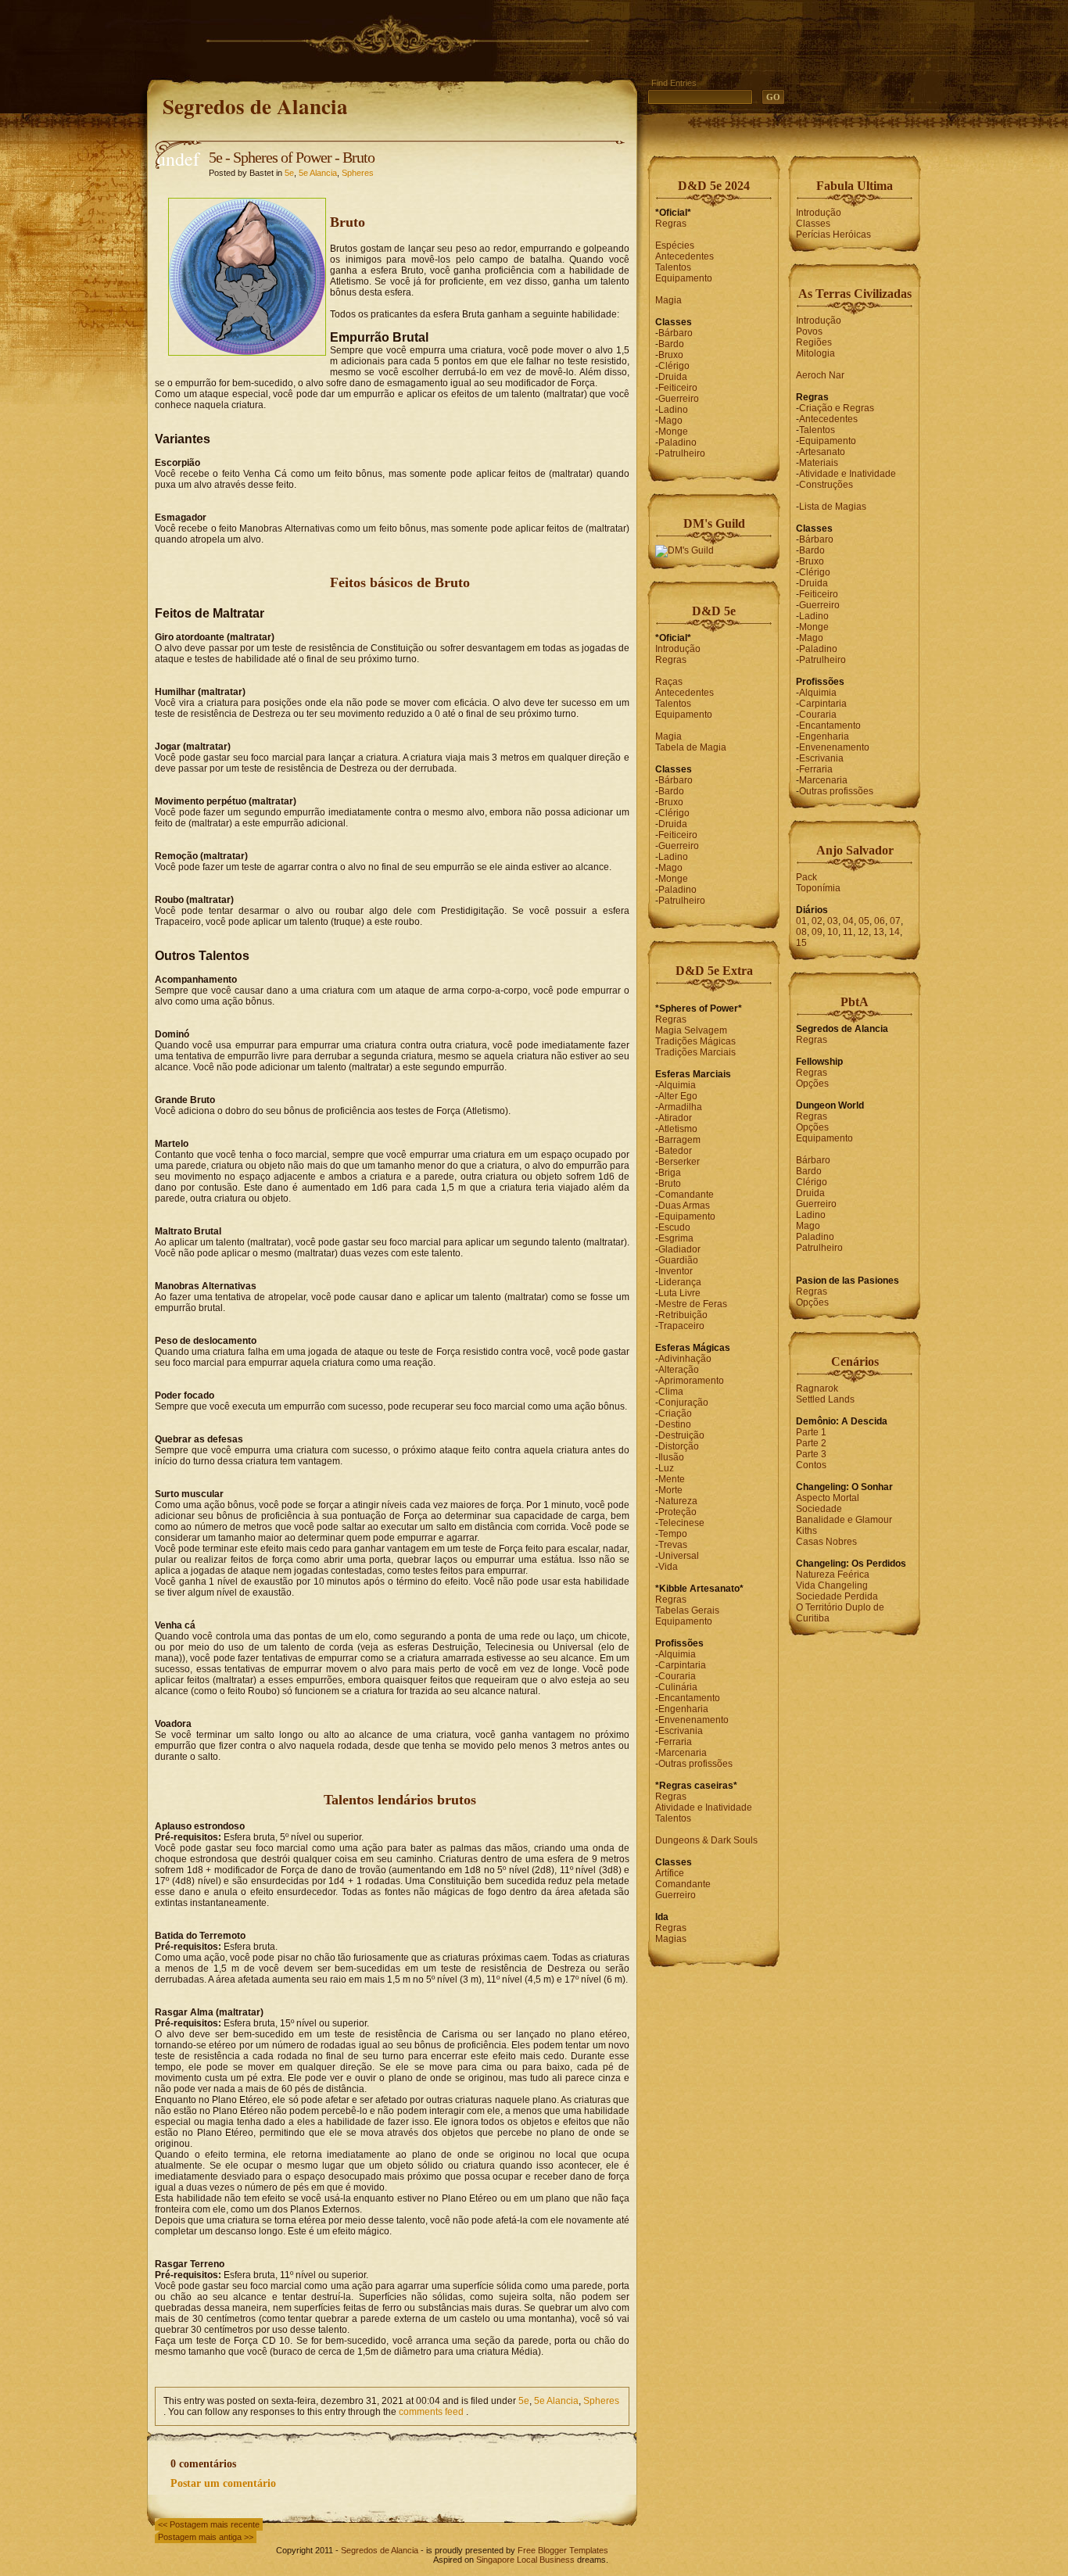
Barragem (679, 1140)
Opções (812, 1084)
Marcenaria (683, 1753)
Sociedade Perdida (837, 1596)
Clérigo (674, 366)
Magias (671, 1939)
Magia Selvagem (691, 1030)
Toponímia (818, 888)
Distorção (679, 1446)
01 (801, 921)
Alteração (679, 1370)
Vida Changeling (832, 1585)
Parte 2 (811, 1443)
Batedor (675, 1151)
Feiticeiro (678, 388)
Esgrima (676, 1238)
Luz (666, 1468)
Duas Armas (684, 1206)
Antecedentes (685, 256)
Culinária (678, 1687)
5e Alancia (318, 173)
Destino (675, 1424)
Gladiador (679, 1249)
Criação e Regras (837, 408)
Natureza (678, 1501)
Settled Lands (825, 1399)
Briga (670, 1173)
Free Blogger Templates (563, 2550)
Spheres (358, 173)
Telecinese (681, 1523)
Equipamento (684, 278)
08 (801, 932)
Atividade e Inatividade (704, 1807)
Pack (806, 877)
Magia (668, 300)
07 (895, 921)
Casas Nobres (826, 1542)
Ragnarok (817, 1388)
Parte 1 (811, 1432)
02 (817, 921)
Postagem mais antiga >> (206, 2537)
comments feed (431, 2412)
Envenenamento (693, 1720)
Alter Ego (678, 1096)
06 (880, 921)
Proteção (677, 1512)
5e (289, 173)
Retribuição (683, 1315)
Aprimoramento (691, 1381)
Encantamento (689, 1698)
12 (863, 932)
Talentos (673, 267)
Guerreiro (679, 399)
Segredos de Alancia (255, 106)
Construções (826, 485)
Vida (668, 1567)
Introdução (678, 649)
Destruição (681, 1435)
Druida (673, 377)
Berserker (679, 1162)
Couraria (677, 1676)
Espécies (675, 245)
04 (848, 921)
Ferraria (675, 1742)
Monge (673, 432)
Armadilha (680, 1107)
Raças (669, 682)
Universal (679, 1556)
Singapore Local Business (525, 2560)
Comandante (686, 1195)
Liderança (680, 1282)
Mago (670, 421)
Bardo (671, 344)
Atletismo (678, 1129)
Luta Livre (679, 1293)
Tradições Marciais (695, 1052)
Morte (670, 1490)
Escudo (674, 1227)
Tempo (673, 1534)
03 (833, 921)
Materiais (819, 463)
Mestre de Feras (693, 1304)
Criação (675, 1413)
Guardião (678, 1260)
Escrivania (681, 1731)
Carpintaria (682, 1665)
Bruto (670, 1184)
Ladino (673, 410)
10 (833, 932)
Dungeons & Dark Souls (706, 1840)
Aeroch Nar (820, 375)
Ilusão (671, 1457)
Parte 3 (811, 1454)
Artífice (670, 1873)
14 (894, 932)
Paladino (677, 442)
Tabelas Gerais (687, 1610)
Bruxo (671, 355)
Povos (809, 331)
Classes (813, 224)
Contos (811, 1465)
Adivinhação (685, 1359)
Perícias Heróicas (833, 235)
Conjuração (683, 1403)
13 (879, 932)
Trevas (673, 1545)
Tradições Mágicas (695, 1041)
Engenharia (683, 1709)
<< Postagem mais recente (209, 2524)
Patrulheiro (682, 453)
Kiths (806, 1531)
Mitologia (815, 353)
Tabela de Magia (691, 747)
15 (801, 943)
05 (864, 921)
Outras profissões (695, 1764)
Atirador (675, 1118)
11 (848, 932)
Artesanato (822, 452)
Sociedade (819, 1509)
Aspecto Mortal (828, 1498)
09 (817, 932)
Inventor (676, 1271)
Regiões (814, 342)
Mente (672, 1479)
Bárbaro (676, 333)
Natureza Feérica (833, 1575)
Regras (671, 224)
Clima (671, 1392)
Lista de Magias (833, 507)
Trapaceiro (681, 1326)
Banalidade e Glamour (844, 1520)
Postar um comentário (223, 2483)
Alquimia (677, 1085)
